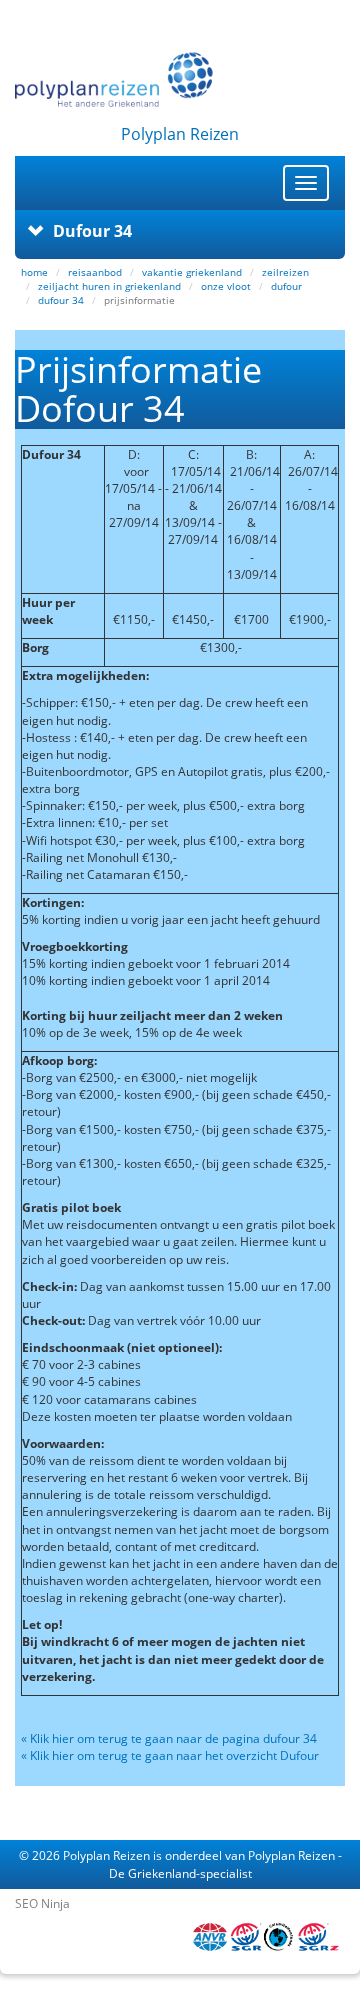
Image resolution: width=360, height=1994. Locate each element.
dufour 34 (61, 300)
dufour (286, 286)
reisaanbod (95, 272)
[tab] (180, 231)
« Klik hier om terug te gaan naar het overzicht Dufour (170, 1755)
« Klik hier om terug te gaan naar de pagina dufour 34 (170, 1738)
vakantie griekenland (192, 272)
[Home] (180, 79)
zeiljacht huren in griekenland (109, 286)
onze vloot (226, 286)
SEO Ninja (42, 1903)
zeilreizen (285, 272)
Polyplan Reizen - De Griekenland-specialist (225, 1864)
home (34, 272)
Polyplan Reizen (106, 1855)
